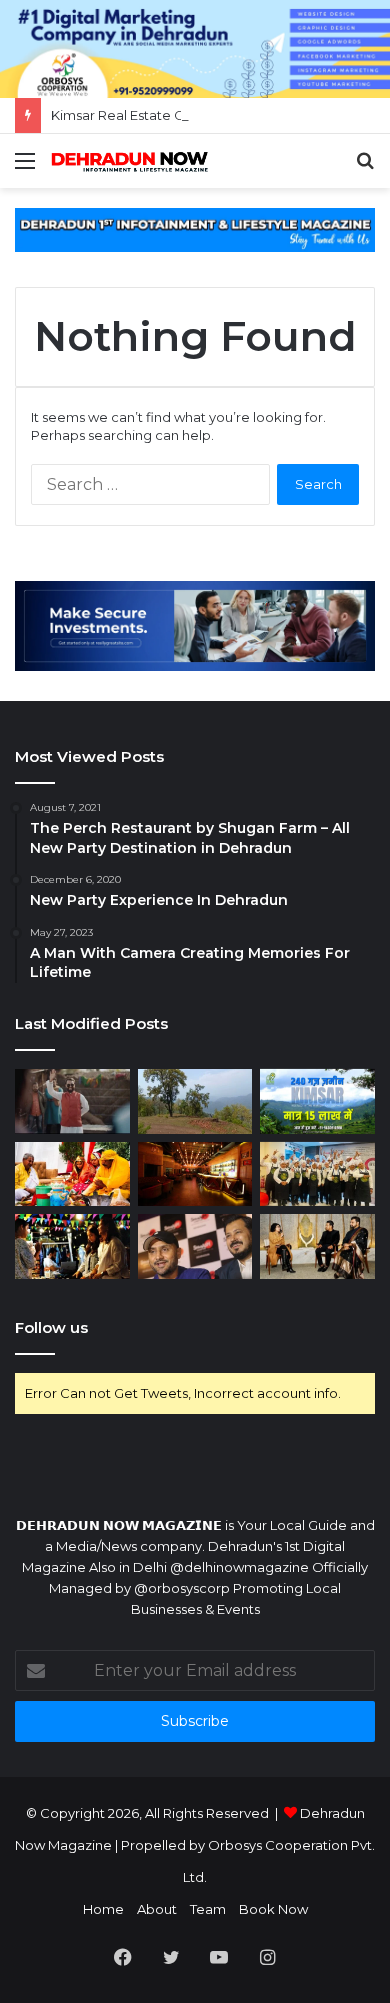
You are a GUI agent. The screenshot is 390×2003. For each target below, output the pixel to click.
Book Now (273, 1909)
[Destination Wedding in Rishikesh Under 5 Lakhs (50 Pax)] (72, 1174)
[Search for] (365, 168)
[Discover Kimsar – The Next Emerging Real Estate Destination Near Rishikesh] (195, 1101)
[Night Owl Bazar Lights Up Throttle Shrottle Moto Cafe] (72, 1246)
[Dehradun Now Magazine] (195, 228)
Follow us (51, 1327)
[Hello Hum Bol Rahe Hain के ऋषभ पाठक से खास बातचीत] (72, 1101)
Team (208, 1909)
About (157, 1909)
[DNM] (130, 161)
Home (103, 1909)
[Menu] (25, 168)
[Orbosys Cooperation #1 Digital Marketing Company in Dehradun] (195, 47)
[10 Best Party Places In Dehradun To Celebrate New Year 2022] (195, 1174)
